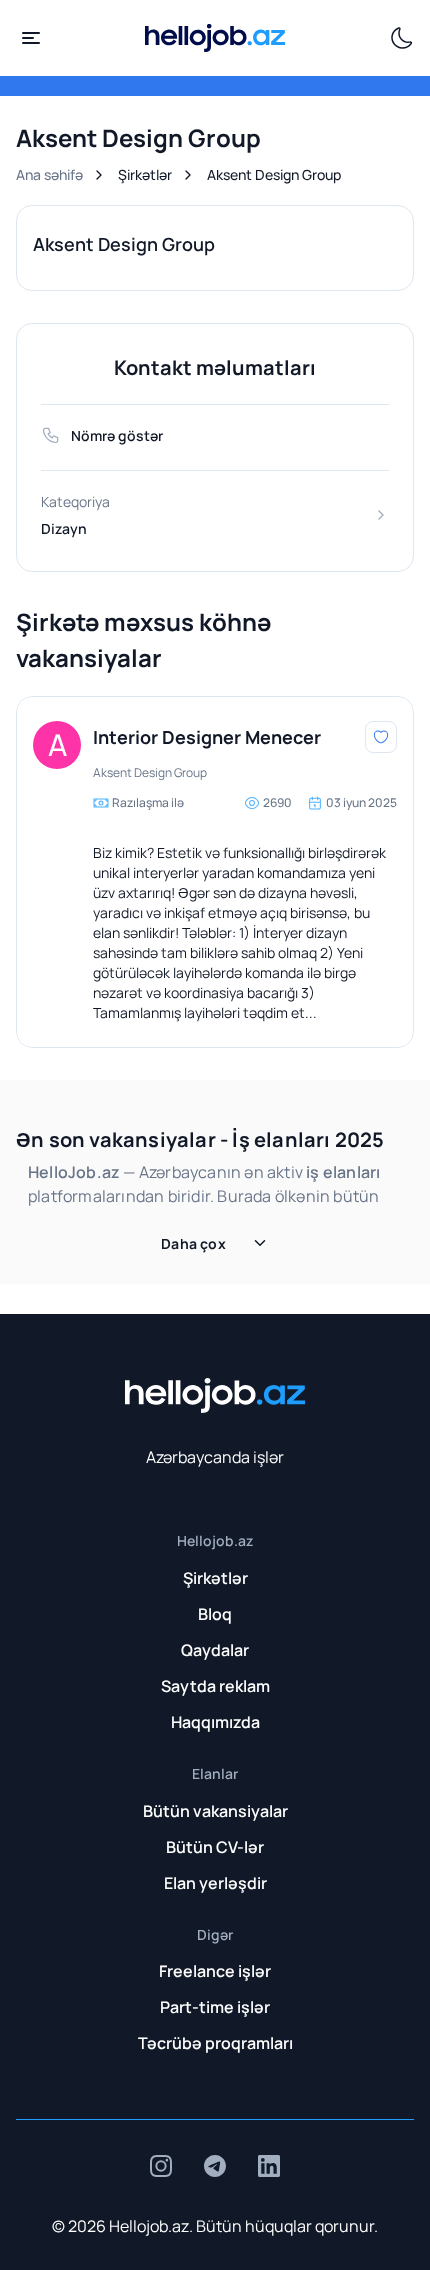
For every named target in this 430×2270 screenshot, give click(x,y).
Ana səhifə (49, 174)
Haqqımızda (215, 1722)
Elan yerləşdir (215, 1883)
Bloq (215, 1614)
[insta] (161, 2166)
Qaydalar (215, 1650)
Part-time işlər (215, 2007)
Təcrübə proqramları (215, 2043)
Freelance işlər (215, 1971)
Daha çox (193, 1243)
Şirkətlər (145, 174)
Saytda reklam (215, 1686)
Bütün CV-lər (215, 1847)
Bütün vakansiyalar (215, 1811)
